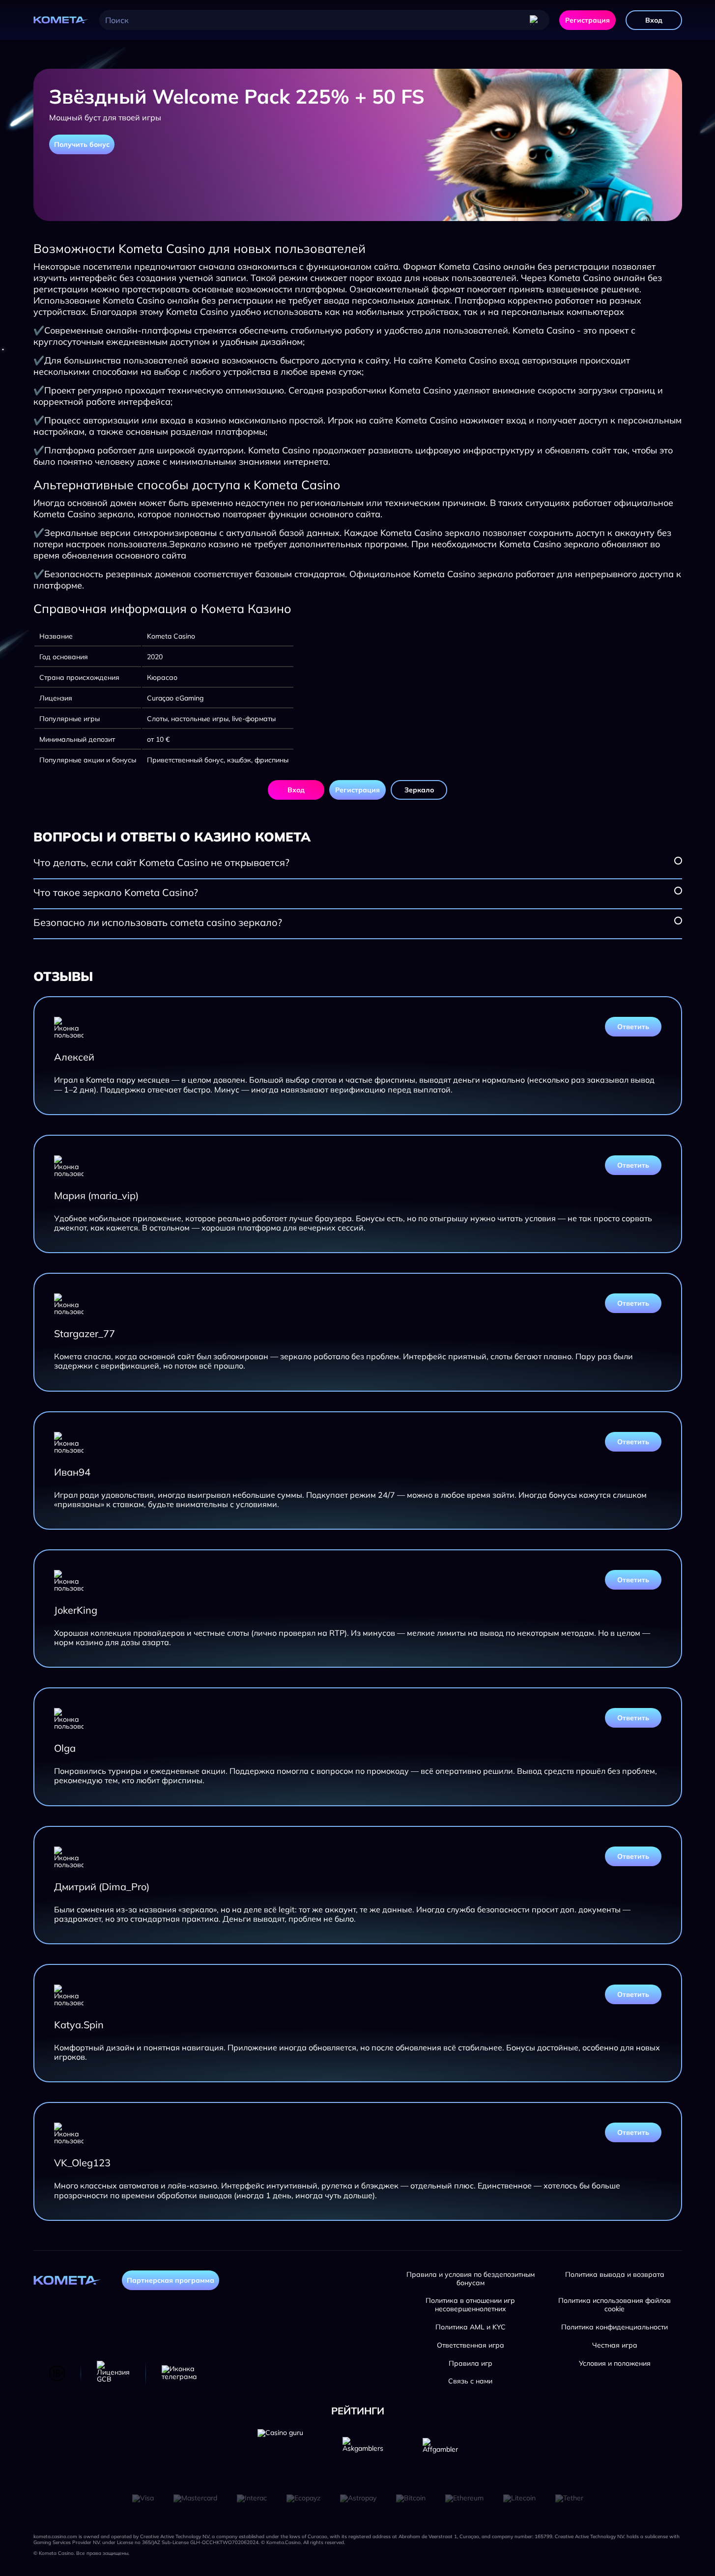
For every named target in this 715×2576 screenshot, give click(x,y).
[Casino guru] (280, 2452)
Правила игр (471, 2364)
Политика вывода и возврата (615, 2275)
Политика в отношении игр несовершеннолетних (470, 2305)
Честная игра (615, 2345)
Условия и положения (615, 2364)
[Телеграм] (179, 2373)
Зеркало (419, 790)
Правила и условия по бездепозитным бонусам (471, 2279)
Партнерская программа (171, 2280)
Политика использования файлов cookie (615, 2305)
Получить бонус (82, 144)
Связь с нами (470, 2381)
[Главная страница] (61, 20)
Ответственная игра (471, 2345)
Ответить (633, 1027)
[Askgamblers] (363, 2452)
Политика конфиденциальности (615, 2327)
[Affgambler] (440, 2452)
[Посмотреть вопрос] (678, 861)
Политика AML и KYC (471, 2327)
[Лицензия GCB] (113, 2373)
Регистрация (587, 20)
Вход (654, 20)
